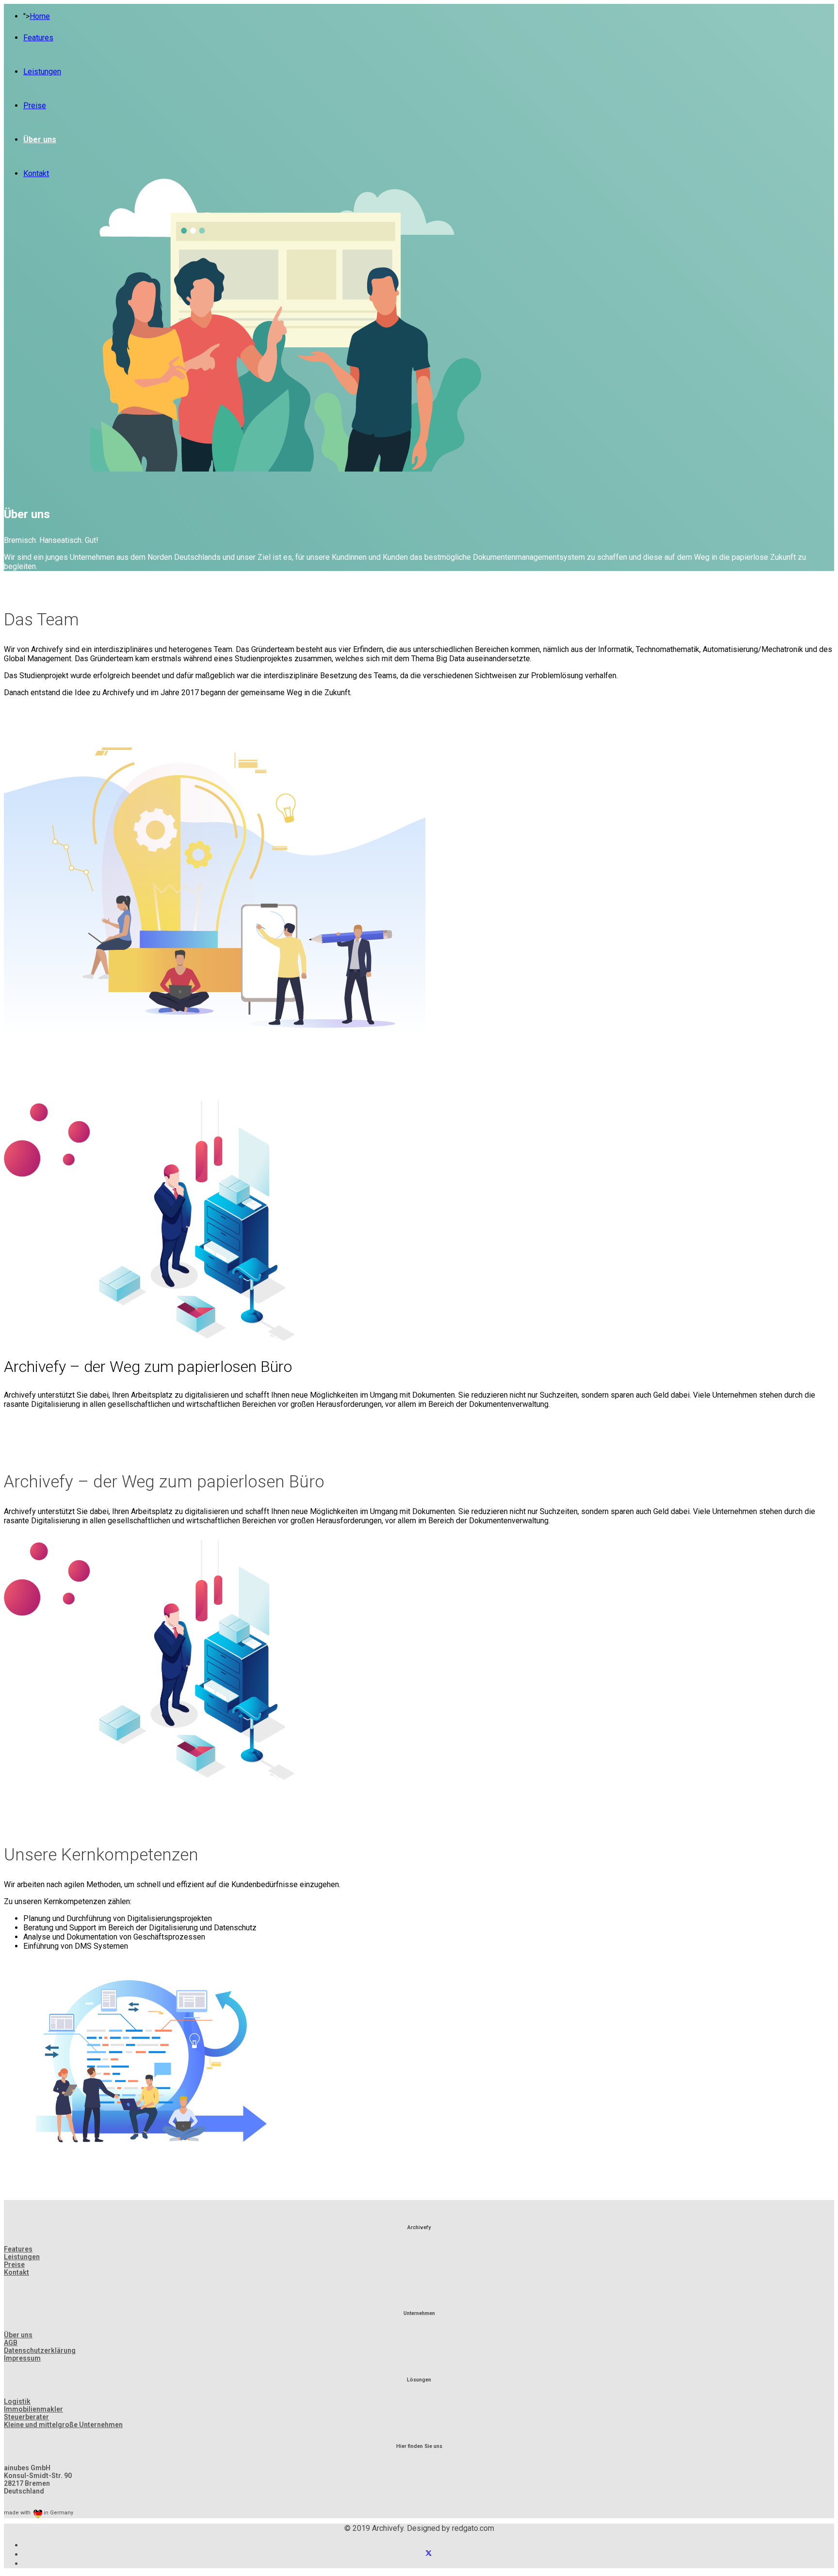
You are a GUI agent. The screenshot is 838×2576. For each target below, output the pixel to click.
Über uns (40, 139)
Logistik (17, 2401)
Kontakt (36, 173)
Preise (35, 106)
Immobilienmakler (33, 2409)
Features (38, 38)
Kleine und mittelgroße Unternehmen (63, 2425)
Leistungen (42, 72)
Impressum (22, 2358)
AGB (11, 2343)
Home (40, 16)
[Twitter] (429, 2554)
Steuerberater (26, 2417)
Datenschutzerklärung (40, 2350)
